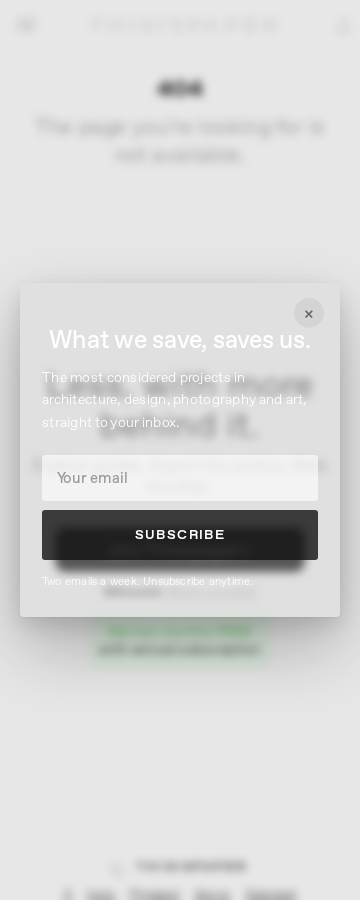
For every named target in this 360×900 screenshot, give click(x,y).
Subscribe (180, 535)
